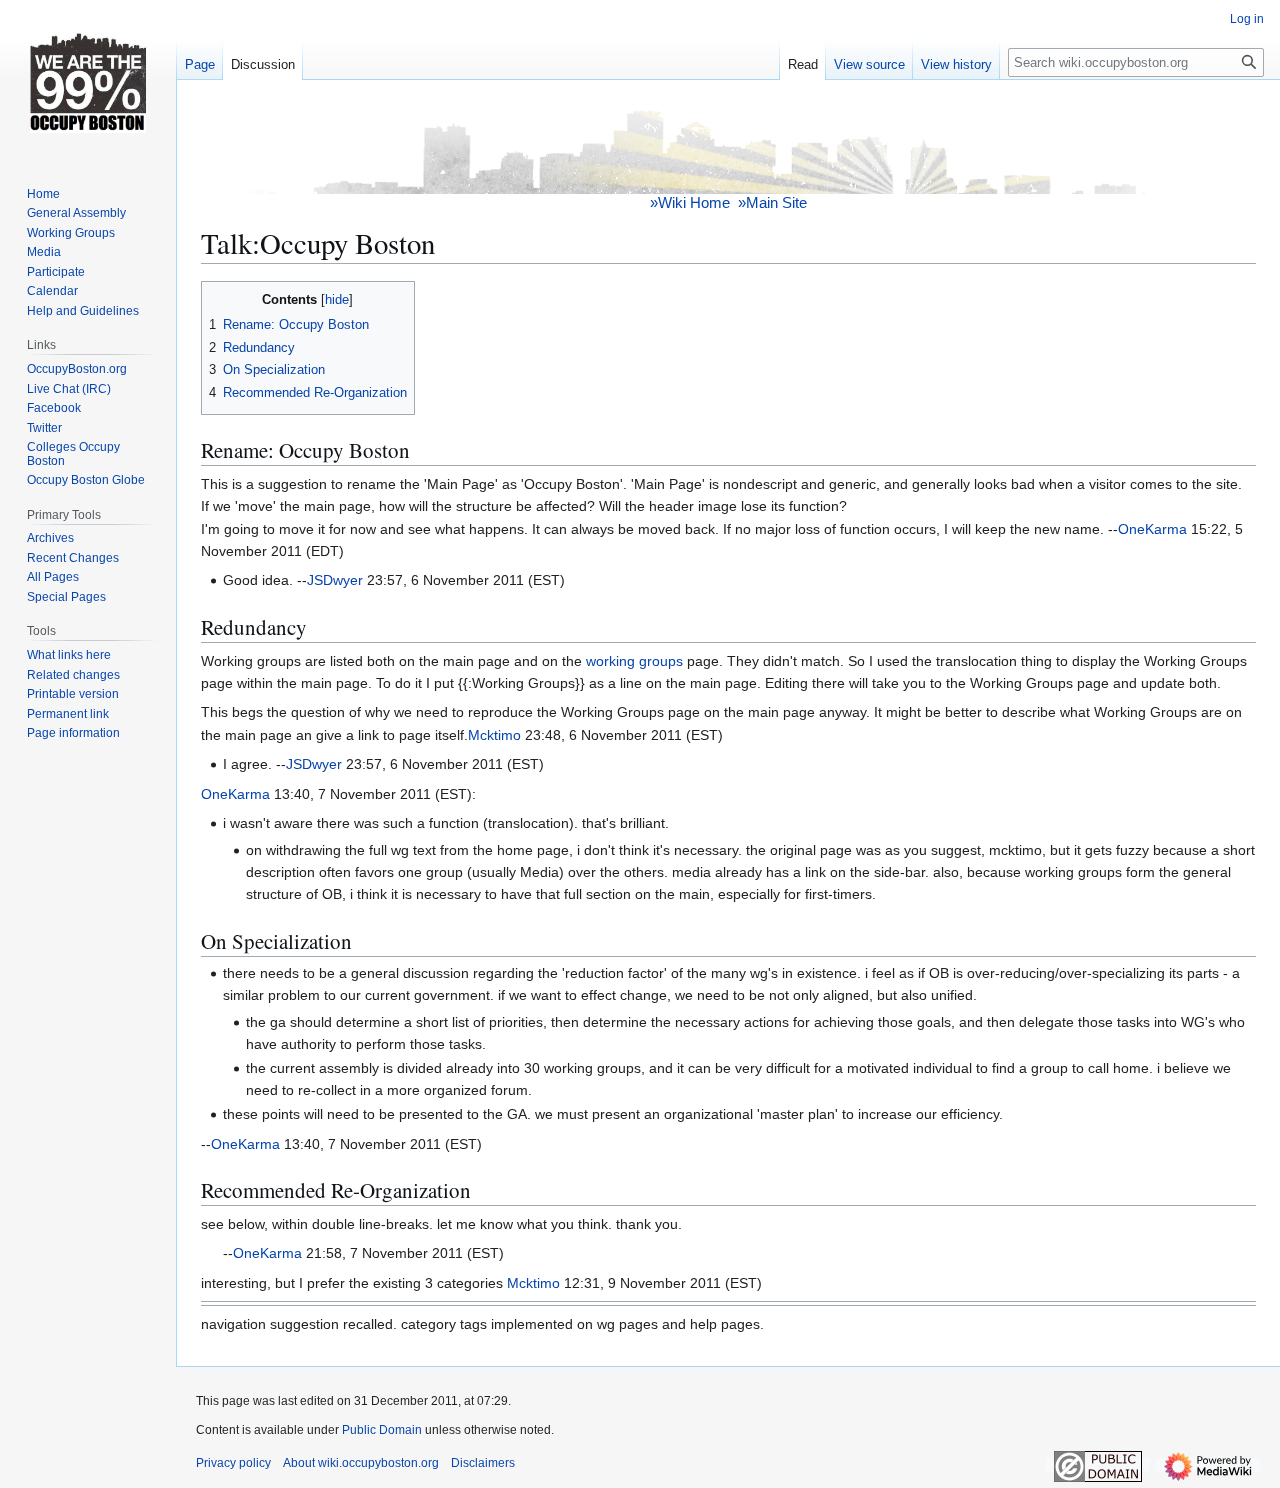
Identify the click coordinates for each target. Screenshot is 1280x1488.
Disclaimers (483, 1463)
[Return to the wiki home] (729, 148)
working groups (634, 661)
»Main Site (772, 202)
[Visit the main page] (88, 80)
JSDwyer (335, 580)
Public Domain (382, 1430)
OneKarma (1152, 529)
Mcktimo (494, 735)
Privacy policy (233, 1463)
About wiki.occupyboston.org (361, 1463)
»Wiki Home (690, 202)
